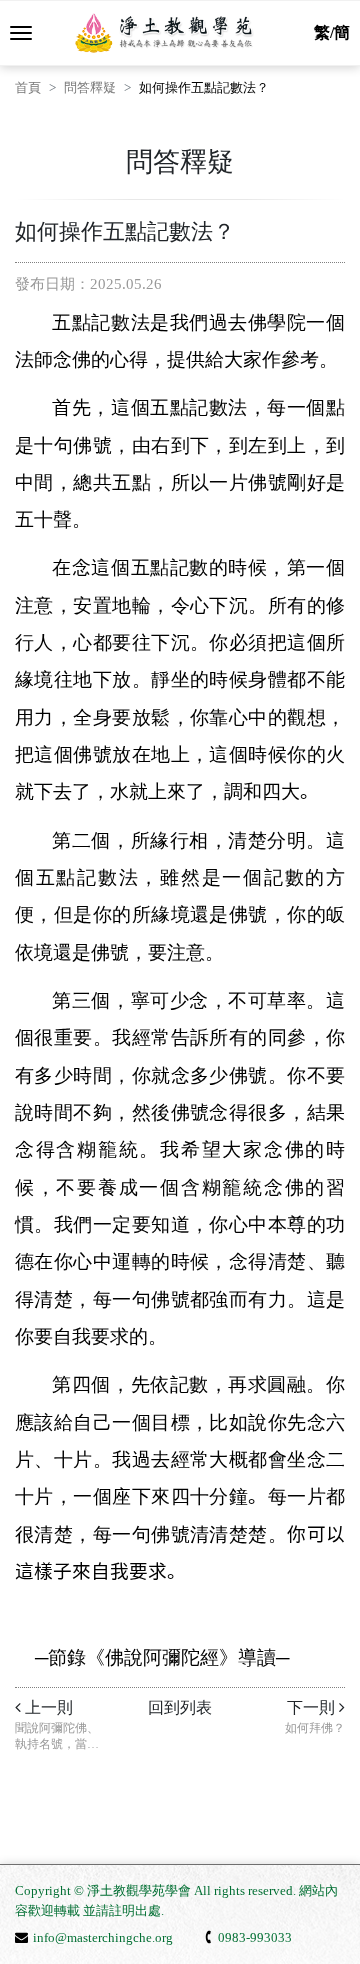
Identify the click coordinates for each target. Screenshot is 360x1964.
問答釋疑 (90, 87)
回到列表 (180, 1707)
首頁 (28, 87)
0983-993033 (255, 1937)
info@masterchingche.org (103, 1937)
